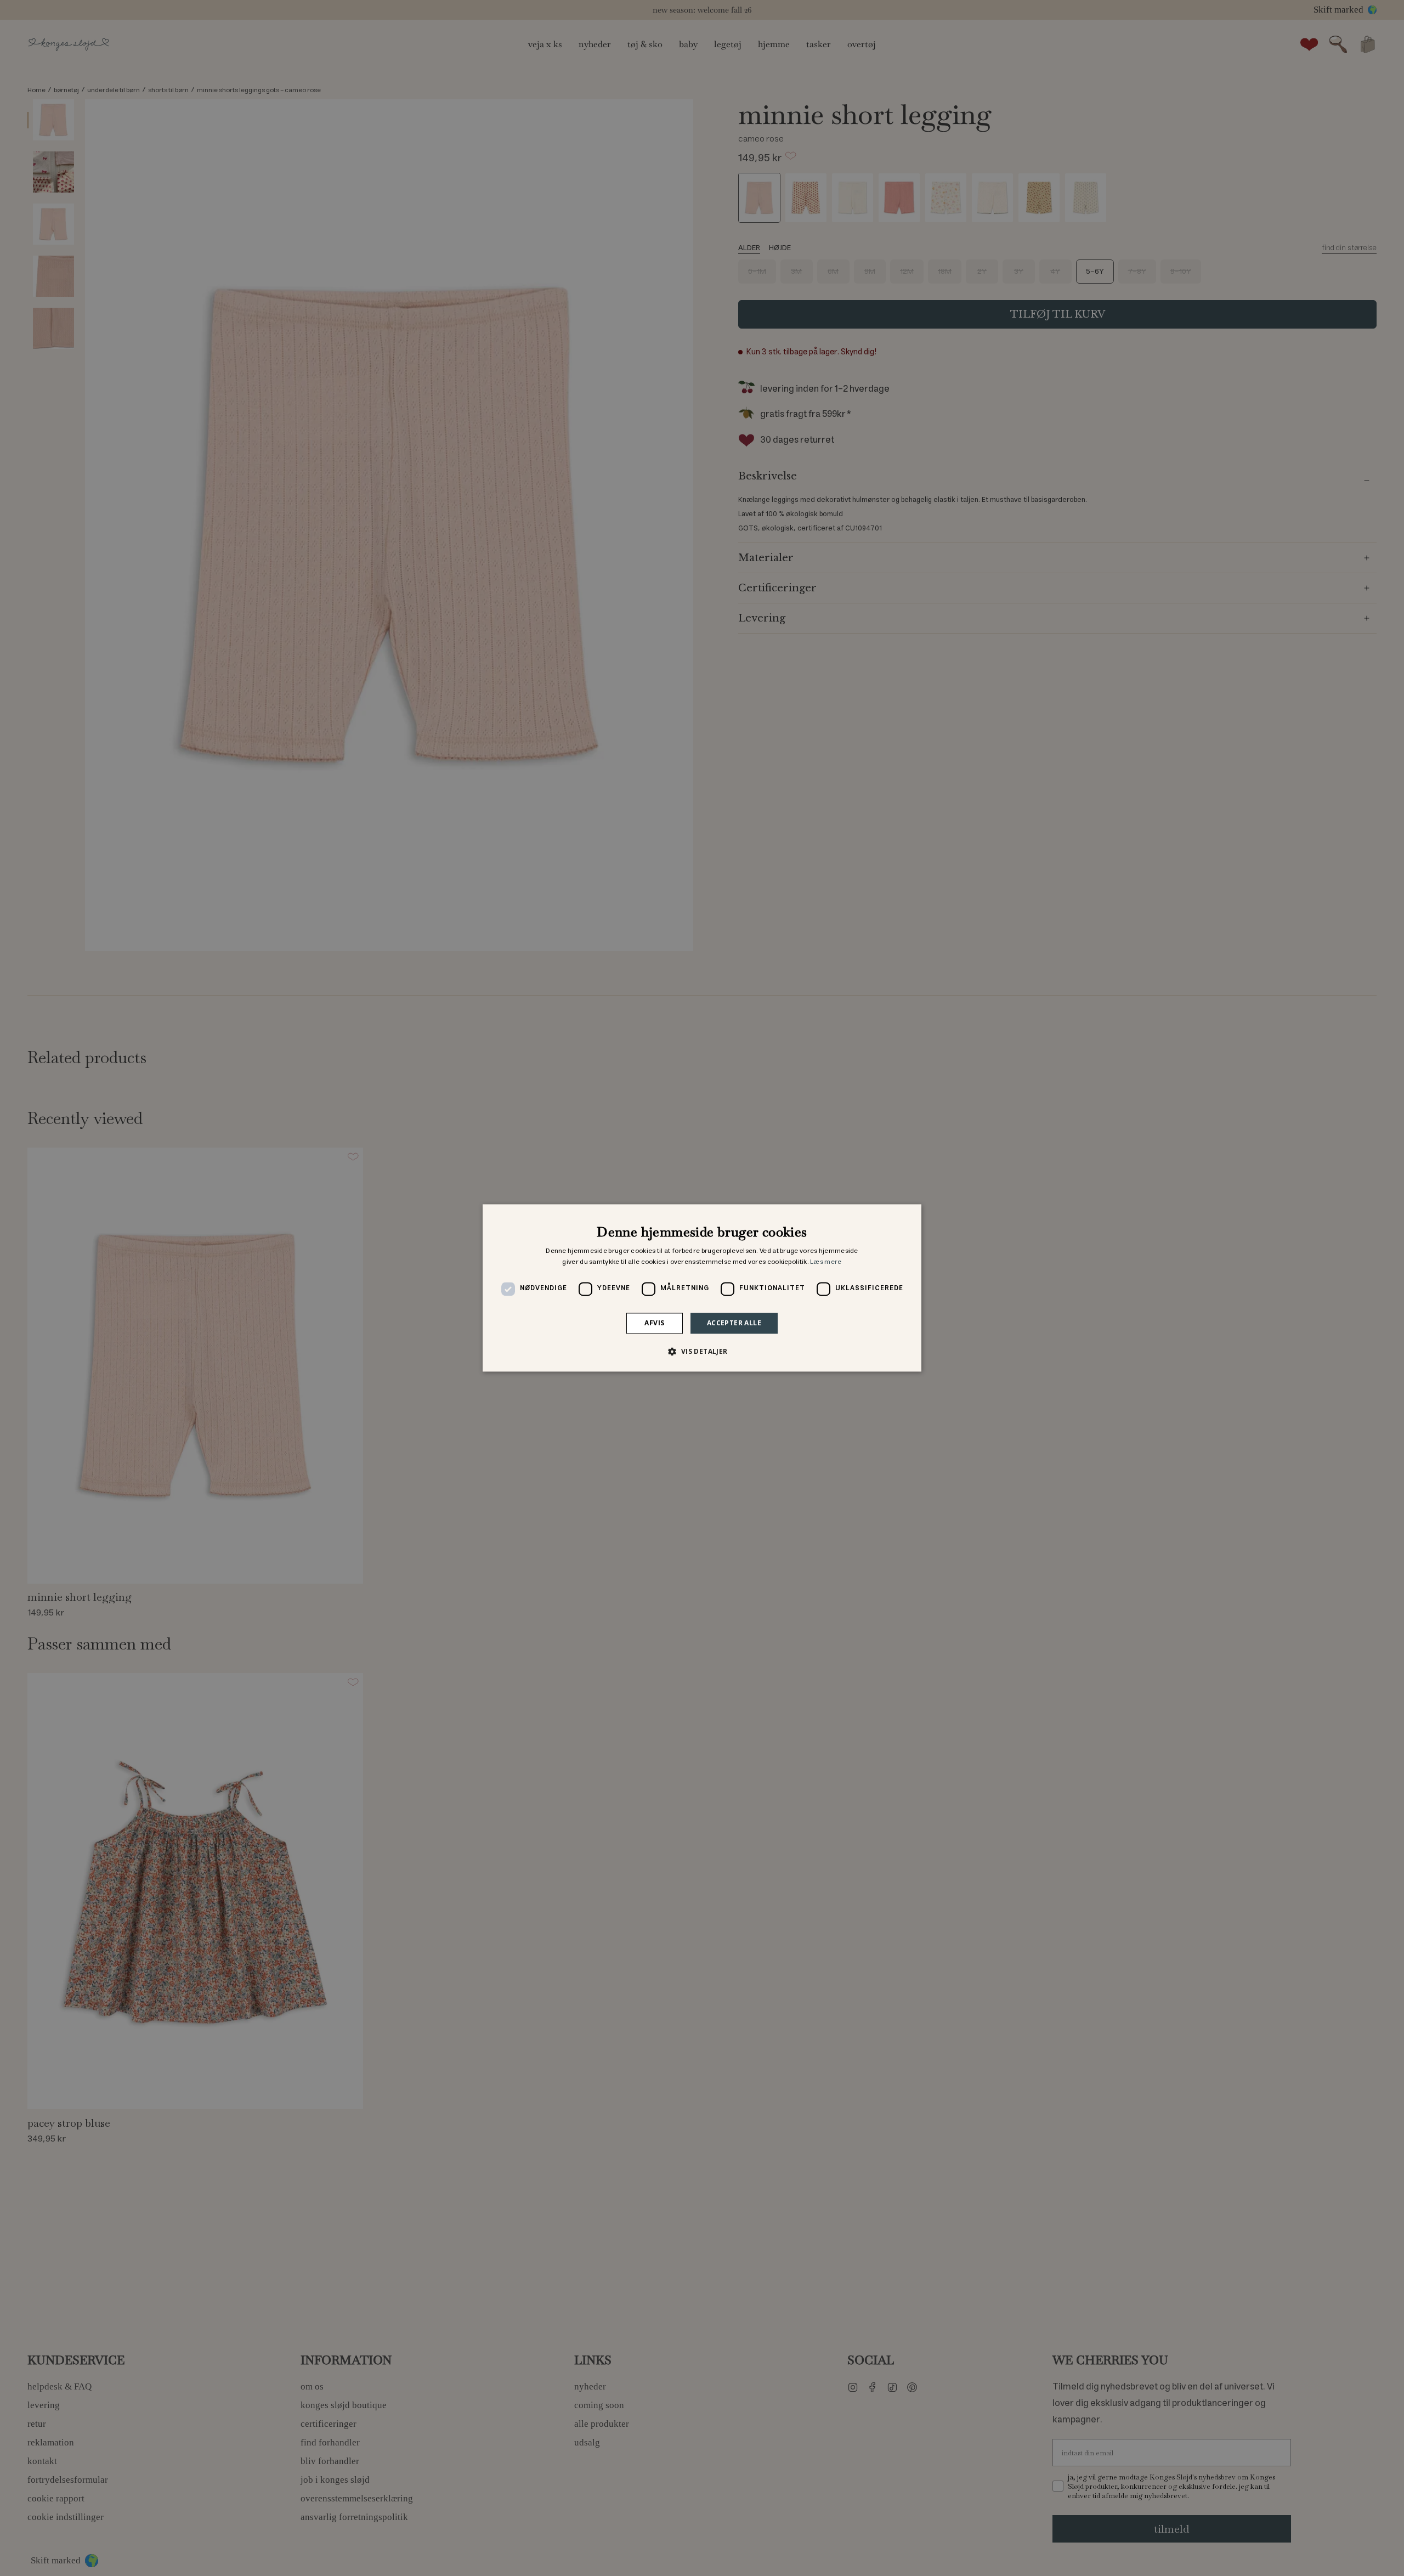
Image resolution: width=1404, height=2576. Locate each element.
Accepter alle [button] (734, 1323)
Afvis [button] (654, 1323)
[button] (702, 1352)
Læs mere (826, 1262)
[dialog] (702, 1288)
